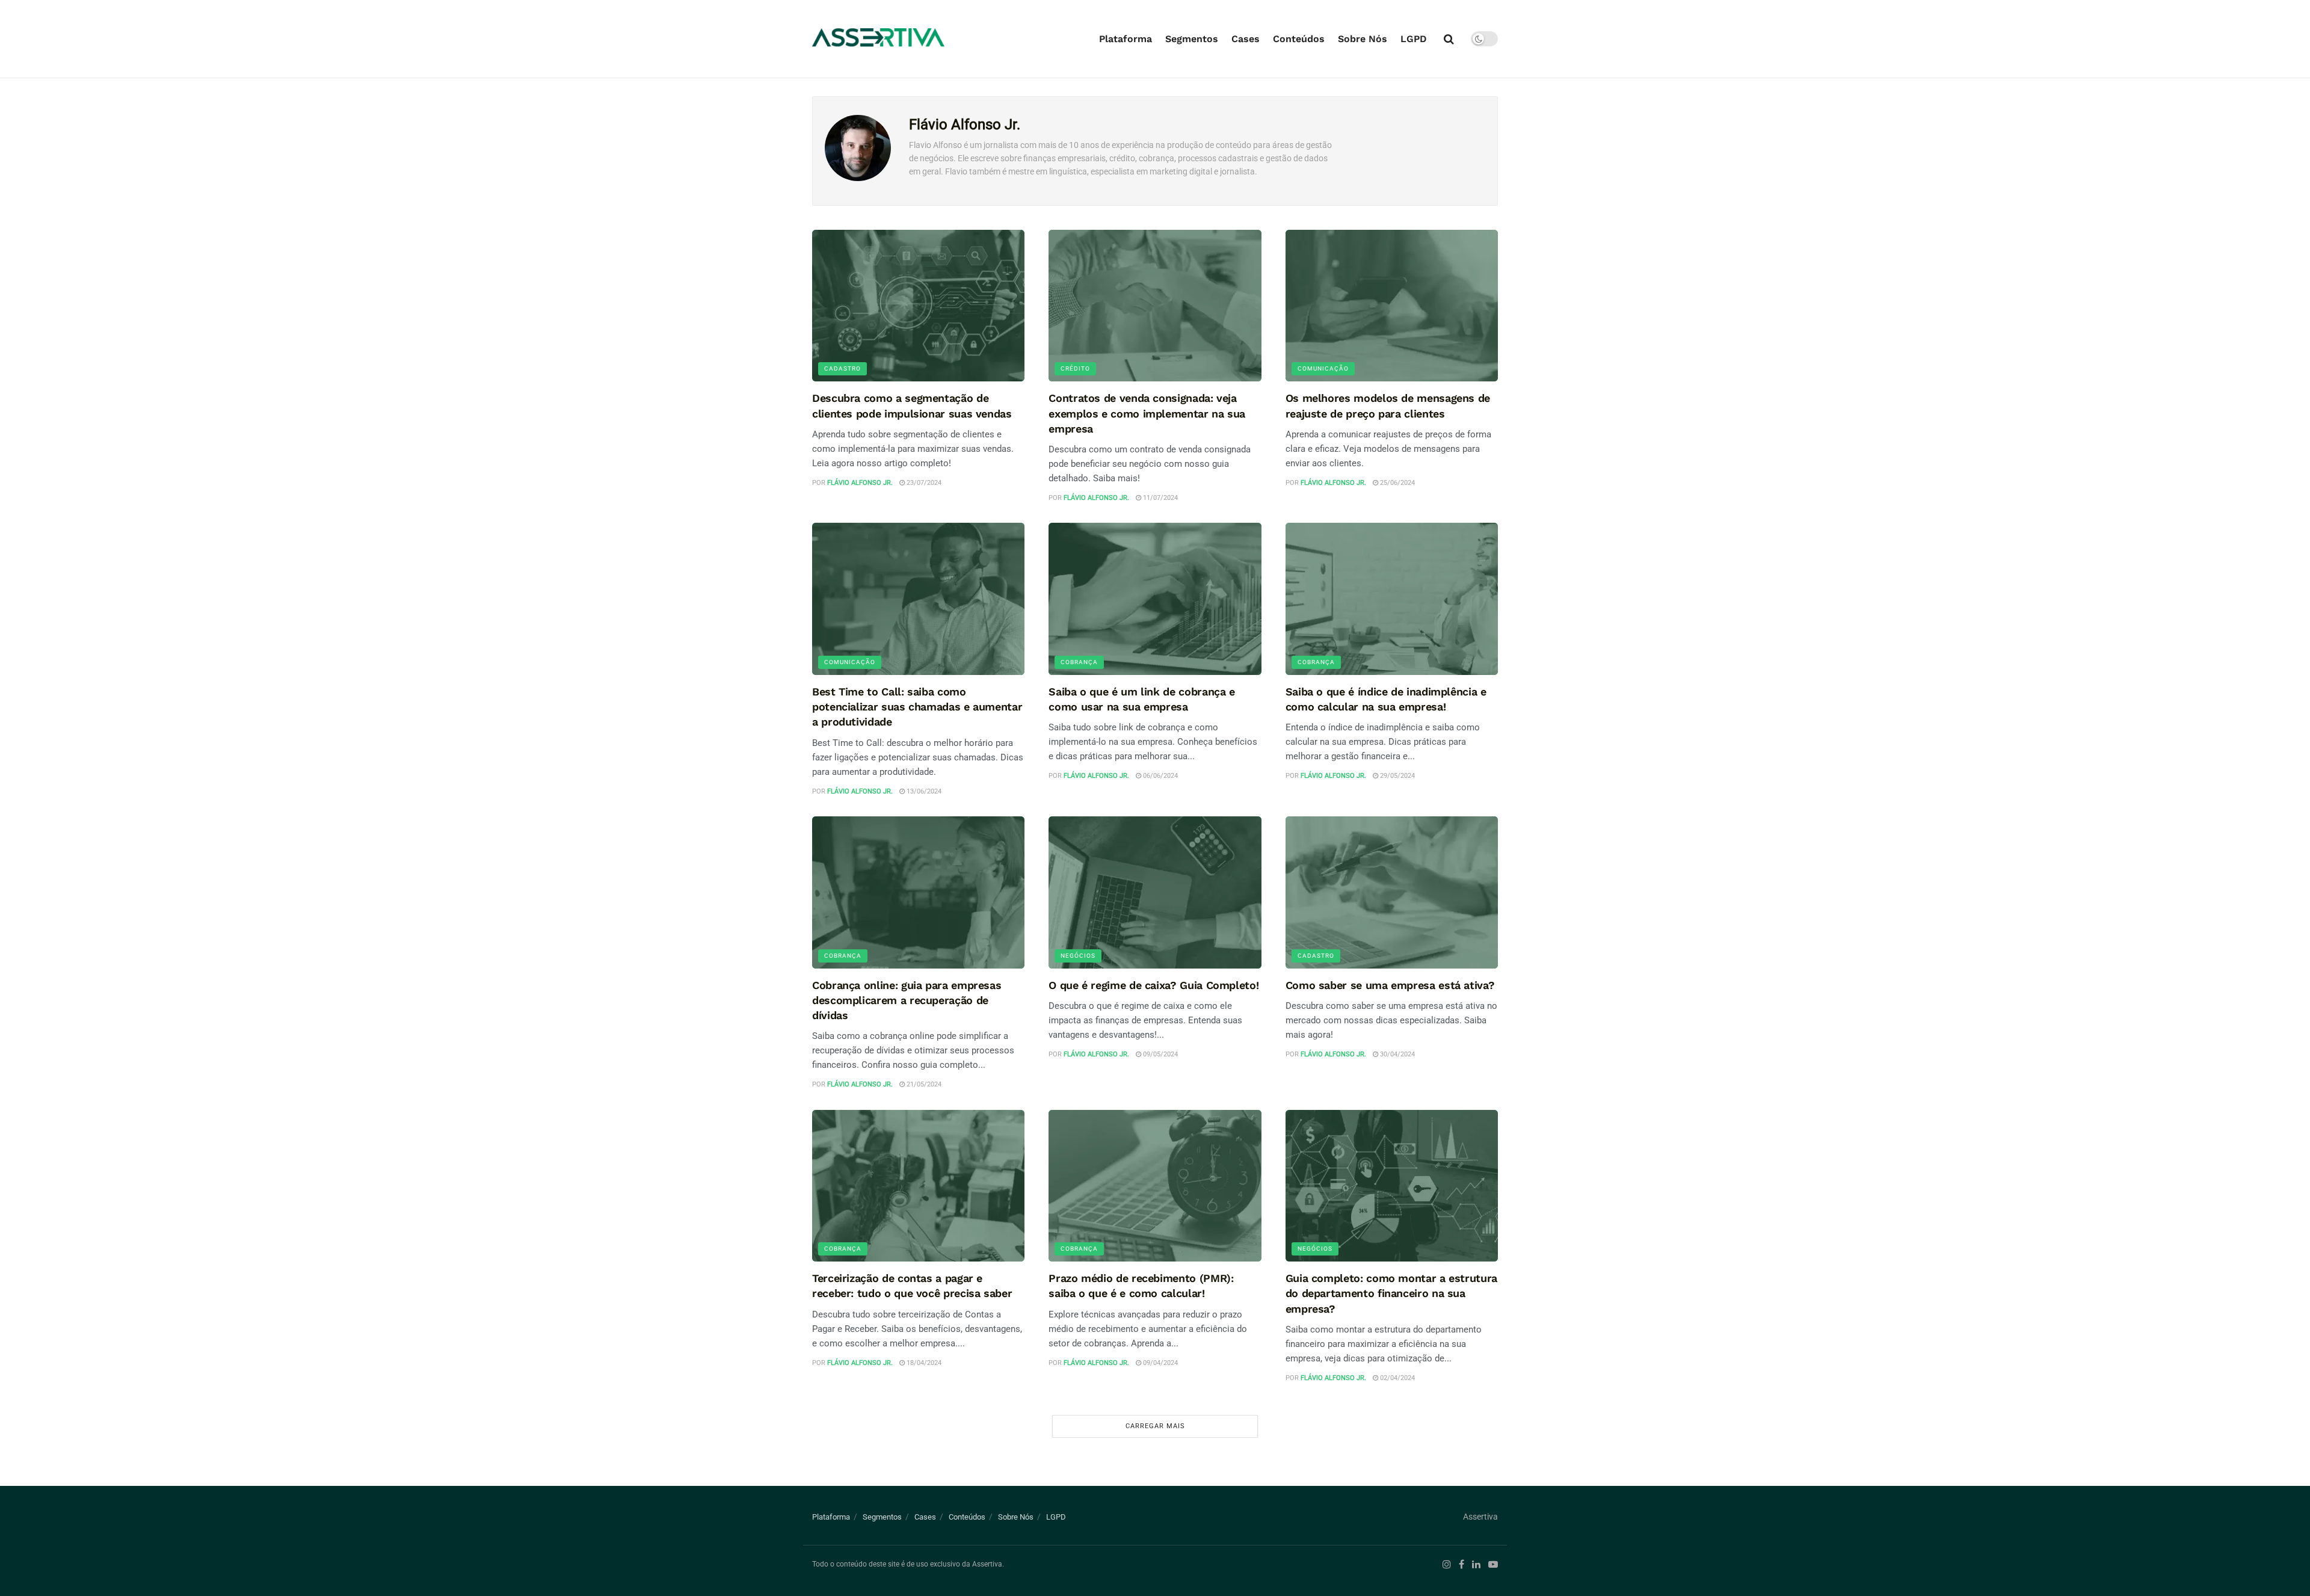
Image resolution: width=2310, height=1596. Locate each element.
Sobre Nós (1363, 39)
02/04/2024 (1397, 1378)
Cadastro (842, 368)
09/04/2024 (1160, 1363)
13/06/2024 (923, 791)
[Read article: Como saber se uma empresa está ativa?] (1392, 892)
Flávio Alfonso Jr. (860, 483)
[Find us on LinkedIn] (1476, 1565)
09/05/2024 (1160, 1054)
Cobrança (1079, 662)
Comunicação (1323, 368)
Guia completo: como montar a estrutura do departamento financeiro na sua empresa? (1391, 1293)
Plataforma (1126, 39)
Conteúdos (1299, 39)
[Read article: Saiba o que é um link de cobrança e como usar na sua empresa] (1155, 599)
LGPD (1414, 39)
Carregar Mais (1155, 1426)
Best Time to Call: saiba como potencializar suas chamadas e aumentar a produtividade (917, 707)
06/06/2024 (1160, 776)
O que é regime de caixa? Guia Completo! (1153, 985)
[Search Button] (1449, 39)
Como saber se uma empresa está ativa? (1390, 985)
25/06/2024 (1397, 483)
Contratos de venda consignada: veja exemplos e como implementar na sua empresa (1147, 413)
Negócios (1078, 956)
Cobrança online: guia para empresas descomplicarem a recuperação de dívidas (907, 1000)
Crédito (1075, 368)
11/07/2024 (1160, 498)
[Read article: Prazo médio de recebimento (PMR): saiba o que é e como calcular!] (1155, 1186)
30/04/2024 (1397, 1054)
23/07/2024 (923, 483)
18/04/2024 (923, 1363)
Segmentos (1192, 39)
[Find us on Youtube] (1493, 1565)
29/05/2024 (1397, 776)
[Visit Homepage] (878, 39)
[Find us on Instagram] (1447, 1565)
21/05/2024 (923, 1084)
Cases (1246, 39)
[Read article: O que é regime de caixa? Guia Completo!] (1155, 892)
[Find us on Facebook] (1461, 1565)
